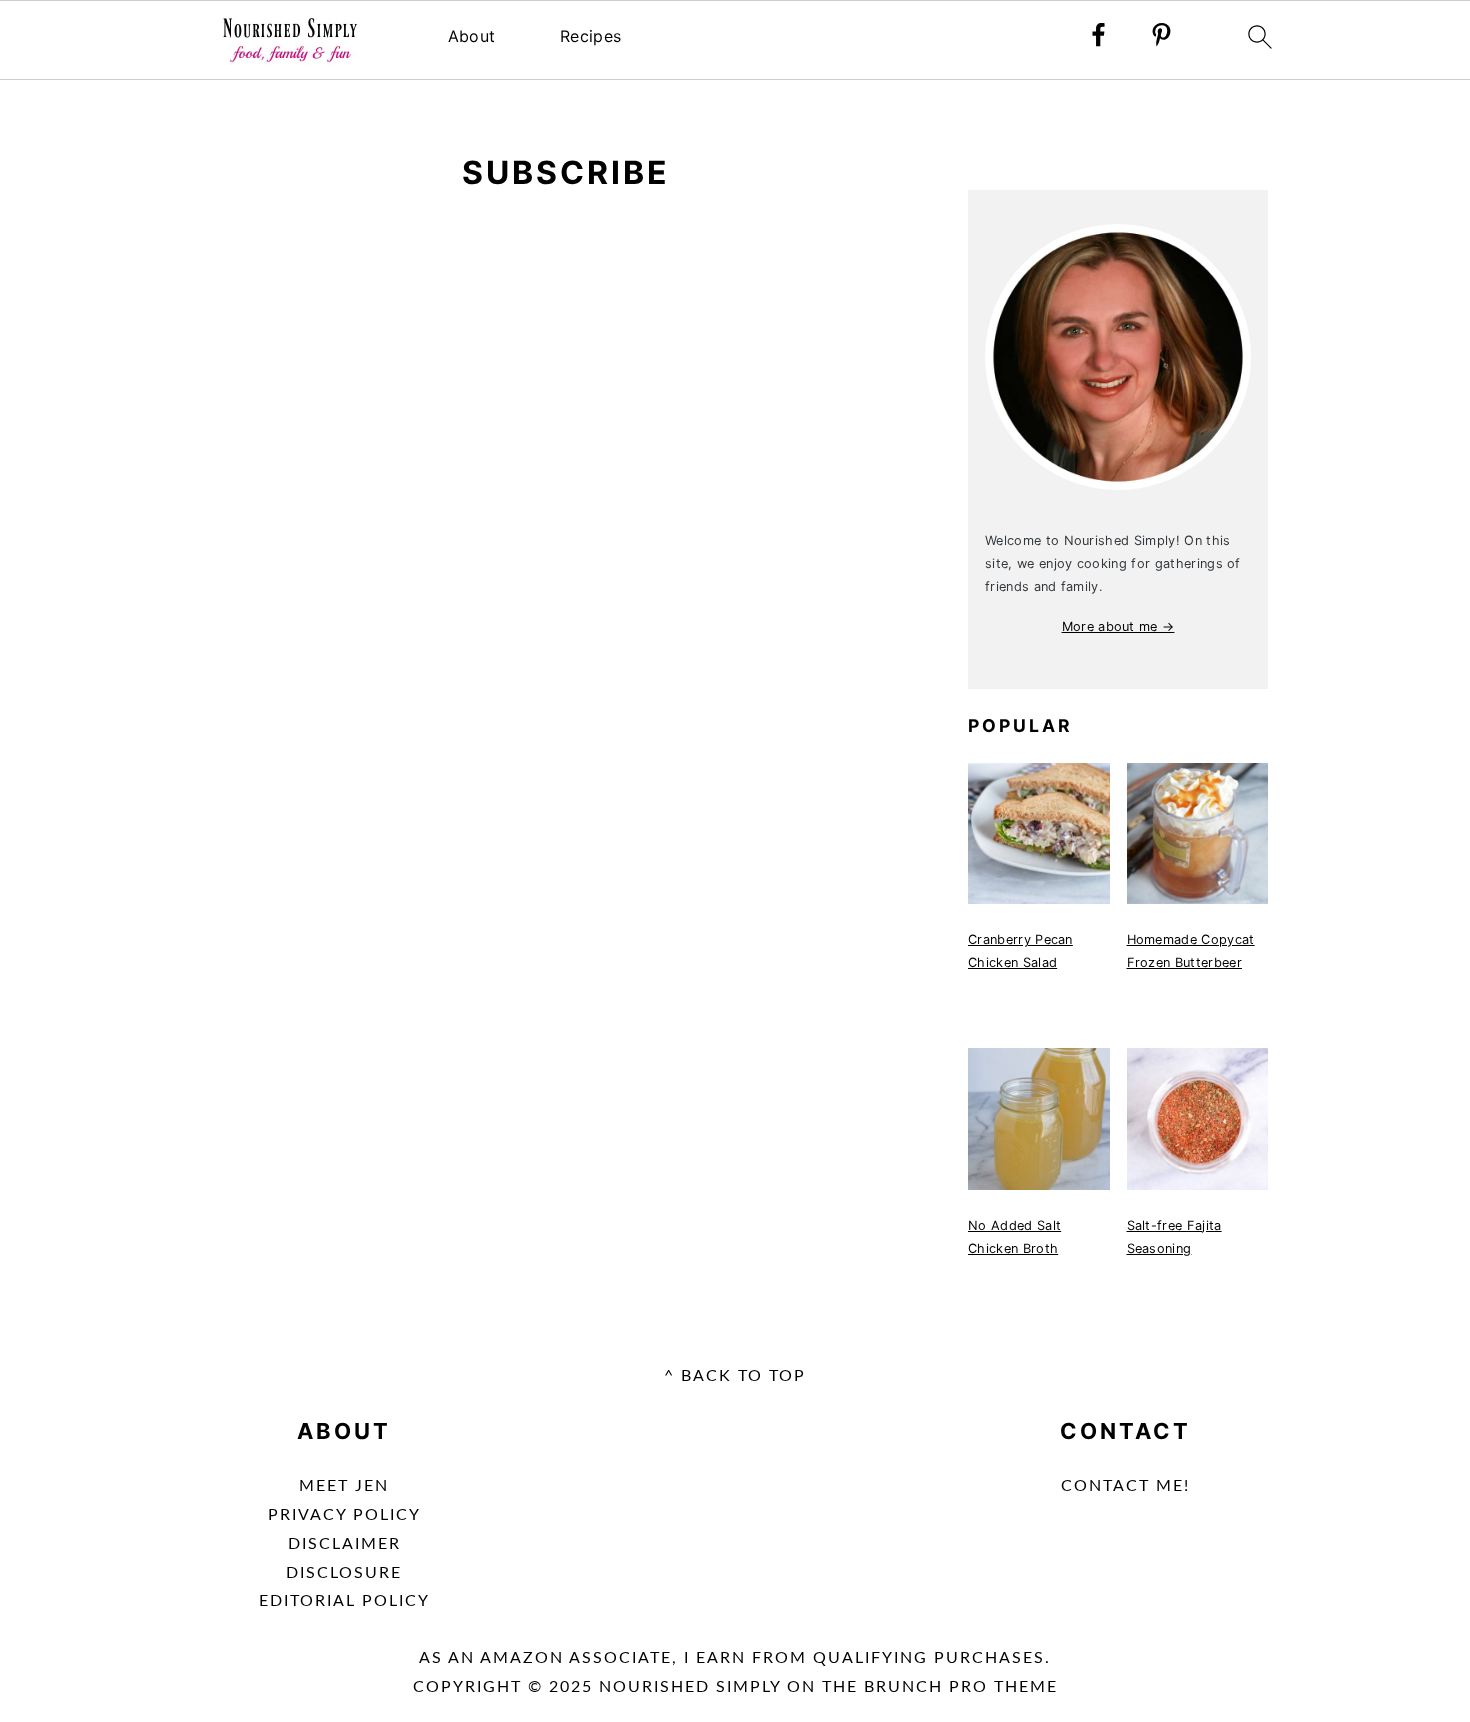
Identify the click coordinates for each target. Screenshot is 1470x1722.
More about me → (1118, 626)
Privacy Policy (344, 1515)
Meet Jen (344, 1486)
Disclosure (344, 1573)
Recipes (590, 36)
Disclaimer (344, 1544)
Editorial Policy (344, 1601)
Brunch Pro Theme (961, 1687)
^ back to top (735, 1376)
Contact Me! (1125, 1486)
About (472, 36)
